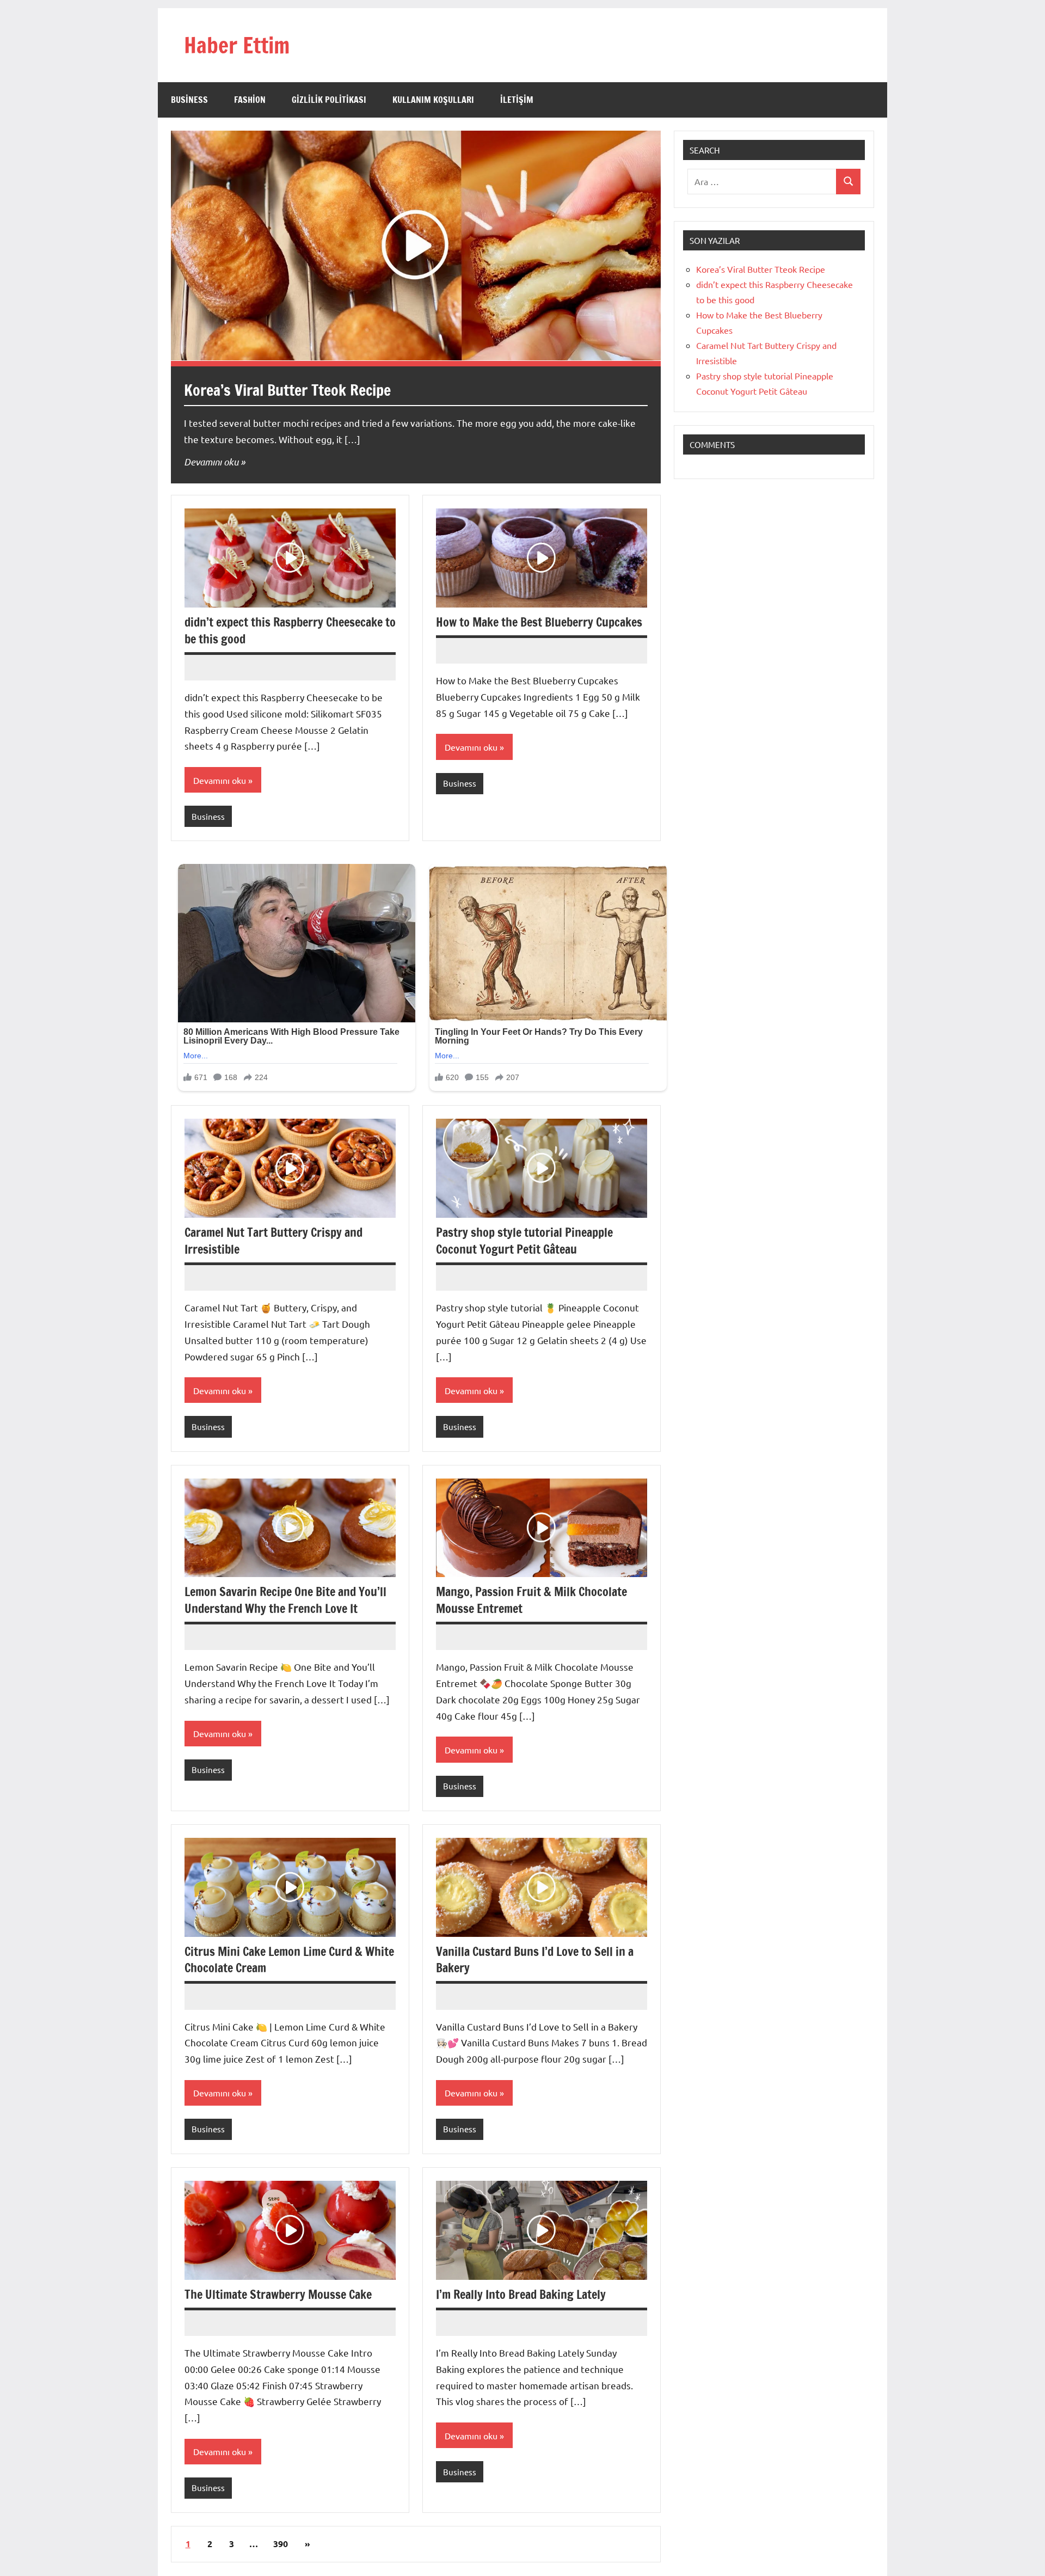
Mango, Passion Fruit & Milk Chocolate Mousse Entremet (531, 1600)
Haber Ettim (237, 45)
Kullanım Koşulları (433, 100)
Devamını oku (211, 462)
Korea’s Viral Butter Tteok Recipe (287, 390)
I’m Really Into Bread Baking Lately (521, 2294)
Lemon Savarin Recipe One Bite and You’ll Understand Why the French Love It (285, 1600)
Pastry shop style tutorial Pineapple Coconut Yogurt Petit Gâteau (524, 1241)
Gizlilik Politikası (329, 100)
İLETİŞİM (517, 100)
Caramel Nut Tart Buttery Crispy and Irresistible (273, 1241)
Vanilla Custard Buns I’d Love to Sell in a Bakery (535, 1960)
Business (189, 100)
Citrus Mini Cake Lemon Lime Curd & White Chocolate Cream (289, 1960)
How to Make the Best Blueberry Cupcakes (539, 622)
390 (281, 2544)
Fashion (250, 100)
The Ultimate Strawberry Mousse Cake (278, 2294)
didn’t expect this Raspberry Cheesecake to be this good (290, 630)
